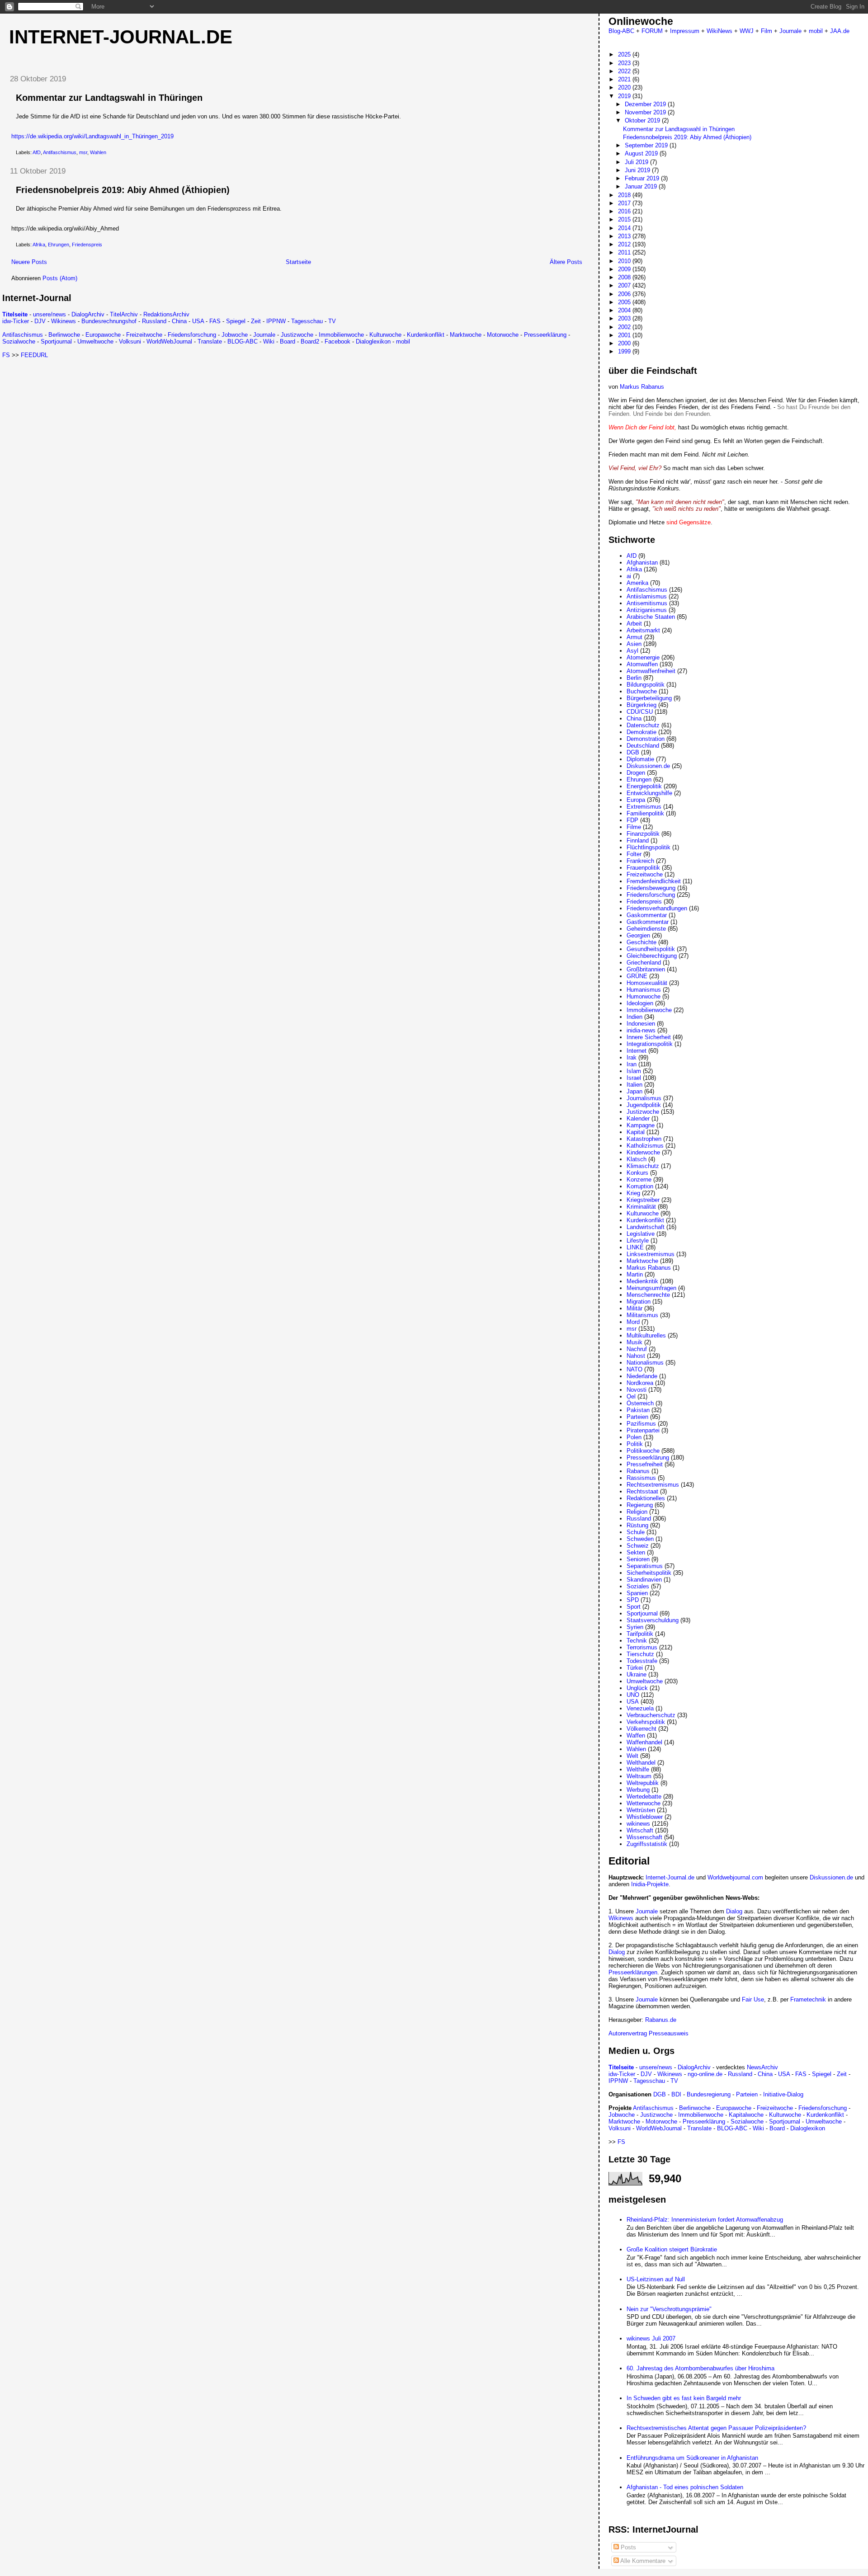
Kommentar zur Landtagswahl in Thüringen (109, 98)
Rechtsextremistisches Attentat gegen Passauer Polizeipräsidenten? (716, 2428)
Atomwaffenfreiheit (651, 671)
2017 (625, 203)
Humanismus (644, 990)
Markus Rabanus (642, 387)
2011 (625, 252)
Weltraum (639, 1776)
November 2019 (646, 112)
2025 (625, 54)
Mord (633, 1322)
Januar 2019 (642, 186)
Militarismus (642, 1315)
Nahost (636, 1356)
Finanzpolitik (643, 834)
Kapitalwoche (746, 2115)
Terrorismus (642, 1647)
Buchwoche (642, 691)
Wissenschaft (644, 1837)
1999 (625, 351)
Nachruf (637, 1349)
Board (288, 341)
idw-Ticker (16, 321)
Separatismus (645, 1566)
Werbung (638, 1790)
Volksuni (130, 341)
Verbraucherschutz (651, 1715)
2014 (625, 228)
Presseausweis (669, 2033)
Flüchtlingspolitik (649, 847)
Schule (636, 1532)
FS (6, 355)
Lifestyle (638, 1241)
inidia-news (641, 1030)
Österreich (640, 1403)
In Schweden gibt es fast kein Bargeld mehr (684, 2398)
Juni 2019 (638, 170)
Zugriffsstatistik (647, 1844)
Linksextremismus (651, 1254)
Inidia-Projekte (650, 1884)
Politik (635, 1444)
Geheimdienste (646, 929)
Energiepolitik (644, 786)
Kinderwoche (643, 1152)
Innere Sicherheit (649, 1037)
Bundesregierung (709, 2094)
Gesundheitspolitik (651, 949)
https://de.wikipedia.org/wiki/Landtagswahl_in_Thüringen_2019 (92, 136)
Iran (632, 1064)
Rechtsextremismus (653, 1485)
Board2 (310, 341)
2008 (625, 277)
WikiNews (719, 31)
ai (629, 576)
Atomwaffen (642, 664)
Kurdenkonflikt (426, 335)
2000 (625, 343)
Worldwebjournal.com (735, 1877)
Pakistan (638, 1410)
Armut (634, 637)
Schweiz (638, 1546)
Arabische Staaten (651, 617)
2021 (625, 79)
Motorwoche (503, 335)
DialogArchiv (88, 314)
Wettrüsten (641, 1810)
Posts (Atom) (60, 278)
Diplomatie (640, 759)
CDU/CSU (640, 712)
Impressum (685, 31)
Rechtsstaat (642, 1491)
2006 (625, 294)
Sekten (636, 1552)
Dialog (734, 1911)
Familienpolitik (645, 813)
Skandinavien (644, 1580)
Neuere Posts (29, 262)
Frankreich (640, 861)
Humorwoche (644, 996)
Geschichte (642, 942)
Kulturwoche (385, 335)
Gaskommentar (647, 915)
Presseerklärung (545, 335)
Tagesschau (307, 321)
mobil (403, 341)
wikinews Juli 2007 (651, 2338)
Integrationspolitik (650, 1044)
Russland (154, 321)
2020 (625, 87)
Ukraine (637, 1674)
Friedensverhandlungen (657, 908)
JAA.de (840, 31)
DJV (40, 321)
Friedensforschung (192, 335)
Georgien (638, 935)
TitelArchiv (124, 314)
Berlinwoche (64, 335)
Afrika (39, 245)
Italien (634, 1085)
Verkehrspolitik (646, 1722)
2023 (625, 63)
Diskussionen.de (648, 766)
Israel (634, 1078)
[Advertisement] (78, 422)
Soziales (638, 1586)
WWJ (747, 31)
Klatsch (637, 1159)
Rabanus (638, 1471)
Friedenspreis (87, 245)
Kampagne (641, 1125)
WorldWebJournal (169, 341)
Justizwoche (297, 335)
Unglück (637, 1688)
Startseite (298, 262)
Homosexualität (647, 983)
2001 (625, 335)
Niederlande (642, 1376)
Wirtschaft (640, 1830)
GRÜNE (637, 976)
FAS (215, 321)
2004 (625, 310)
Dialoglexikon (373, 341)
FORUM (652, 31)
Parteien (637, 1417)
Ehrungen (59, 245)
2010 (625, 261)
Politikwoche (643, 1451)
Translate (210, 341)
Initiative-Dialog (783, 2094)
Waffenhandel (644, 1742)
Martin (635, 1274)
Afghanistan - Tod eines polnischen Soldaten (685, 2487)
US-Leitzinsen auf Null (656, 2279)
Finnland (638, 841)
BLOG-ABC (243, 341)
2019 (625, 96)
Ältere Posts (566, 262)
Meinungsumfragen (651, 1288)
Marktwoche (466, 335)
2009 (625, 269)
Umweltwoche (95, 341)
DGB (633, 752)
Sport (634, 1607)
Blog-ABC (621, 31)
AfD (37, 152)
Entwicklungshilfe (649, 793)
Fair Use (753, 1999)
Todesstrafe (642, 1661)
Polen (634, 1437)
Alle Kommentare (642, 2561)
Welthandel (641, 1763)
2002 (625, 327)
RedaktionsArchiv (166, 314)
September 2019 (647, 145)
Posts (627, 2547)
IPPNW (276, 321)
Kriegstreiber (643, 1200)
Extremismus (644, 807)
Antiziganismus (647, 610)
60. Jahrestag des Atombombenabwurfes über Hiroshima (701, 2368)
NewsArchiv (762, 2067)
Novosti (637, 1390)
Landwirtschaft (646, 1227)
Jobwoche (235, 335)
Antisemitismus (647, 603)
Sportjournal (56, 341)
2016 (625, 211)
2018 (625, 195)
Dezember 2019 (646, 104)
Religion (637, 1512)
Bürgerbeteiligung (649, 698)
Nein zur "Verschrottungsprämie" (669, 2309)
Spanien (637, 1593)
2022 (625, 71)
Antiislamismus (647, 596)
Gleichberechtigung (652, 956)
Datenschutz (643, 725)
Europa (636, 800)
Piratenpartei (643, 1430)
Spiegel (236, 321)
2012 (625, 244)
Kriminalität (641, 1207)
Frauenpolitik (643, 868)
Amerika (637, 583)
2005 (625, 302)
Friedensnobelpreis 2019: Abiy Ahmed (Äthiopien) (123, 190)
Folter (634, 854)
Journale (264, 335)
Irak (632, 1057)
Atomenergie (643, 657)
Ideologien (640, 1003)
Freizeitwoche (144, 335)
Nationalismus (645, 1363)
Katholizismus (645, 1146)
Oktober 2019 (643, 120)
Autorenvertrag (628, 2033)
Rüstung (637, 1525)
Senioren (638, 1559)
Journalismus (644, 1098)
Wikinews (64, 321)
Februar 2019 (643, 178)
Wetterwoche (644, 1803)
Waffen (636, 1735)
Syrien (635, 1627)
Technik (637, 1641)
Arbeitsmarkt (643, 630)
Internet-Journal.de (121, 37)
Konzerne (639, 1180)
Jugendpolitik (644, 1105)
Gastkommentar (648, 922)
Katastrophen (644, 1139)
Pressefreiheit (645, 1464)
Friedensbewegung (651, 888)
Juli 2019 (637, 162)
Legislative (641, 1234)
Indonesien (641, 1024)
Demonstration (646, 739)
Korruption (640, 1186)
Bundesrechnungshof (109, 321)
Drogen (636, 773)
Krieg (633, 1193)
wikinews (638, 1824)
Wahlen (98, 152)
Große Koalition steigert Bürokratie (672, 2249)
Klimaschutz (643, 1166)
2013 (625, 236)
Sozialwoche (19, 341)
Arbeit (634, 624)
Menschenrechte (648, 1295)
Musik (634, 1342)
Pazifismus (641, 1424)
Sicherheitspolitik (649, 1573)
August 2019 (642, 153)
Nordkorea (640, 1383)
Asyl (632, 651)
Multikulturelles (646, 1335)
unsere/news (50, 314)
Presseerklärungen (633, 1972)
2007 (625, 285)
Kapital (636, 1132)
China (179, 321)
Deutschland (643, 746)
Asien (634, 644)
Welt (632, 1756)
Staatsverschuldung (653, 1620)
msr (83, 152)
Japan (634, 1091)
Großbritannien (646, 969)
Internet (637, 1051)
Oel (631, 1396)
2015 (625, 219)
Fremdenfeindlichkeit (654, 881)
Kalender (638, 1118)
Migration (639, 1302)
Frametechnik (808, 1999)
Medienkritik (642, 1281)
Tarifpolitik (640, 1634)
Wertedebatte (644, 1797)
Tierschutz (640, 1654)
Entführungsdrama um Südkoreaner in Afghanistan (692, 2458)
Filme (634, 827)
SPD (633, 1600)
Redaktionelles (646, 1498)
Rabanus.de (661, 2020)
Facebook (337, 341)
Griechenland (644, 963)
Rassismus (641, 1478)
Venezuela (640, 1708)
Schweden (640, 1539)
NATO (634, 1369)
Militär (634, 1308)
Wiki (269, 341)
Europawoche (103, 335)
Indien (634, 1017)
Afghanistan (642, 563)
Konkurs (637, 1173)
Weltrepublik (643, 1783)
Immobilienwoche (341, 335)
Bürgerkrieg (642, 705)
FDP (632, 820)
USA (198, 321)
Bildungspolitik (646, 685)
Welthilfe (638, 1769)
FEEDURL (34, 355)
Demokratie (642, 732)
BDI (676, 2094)
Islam (634, 1071)
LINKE (635, 1247)
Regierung (640, 1505)
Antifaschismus (60, 152)
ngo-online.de (705, 2074)
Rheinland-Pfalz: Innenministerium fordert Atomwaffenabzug (705, 2220)
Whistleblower (645, 1817)
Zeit (256, 321)
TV (332, 321)
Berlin (634, 678)
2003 (625, 318)
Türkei (635, 1668)
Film (767, 31)
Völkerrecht (642, 1729)
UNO (633, 1695)
